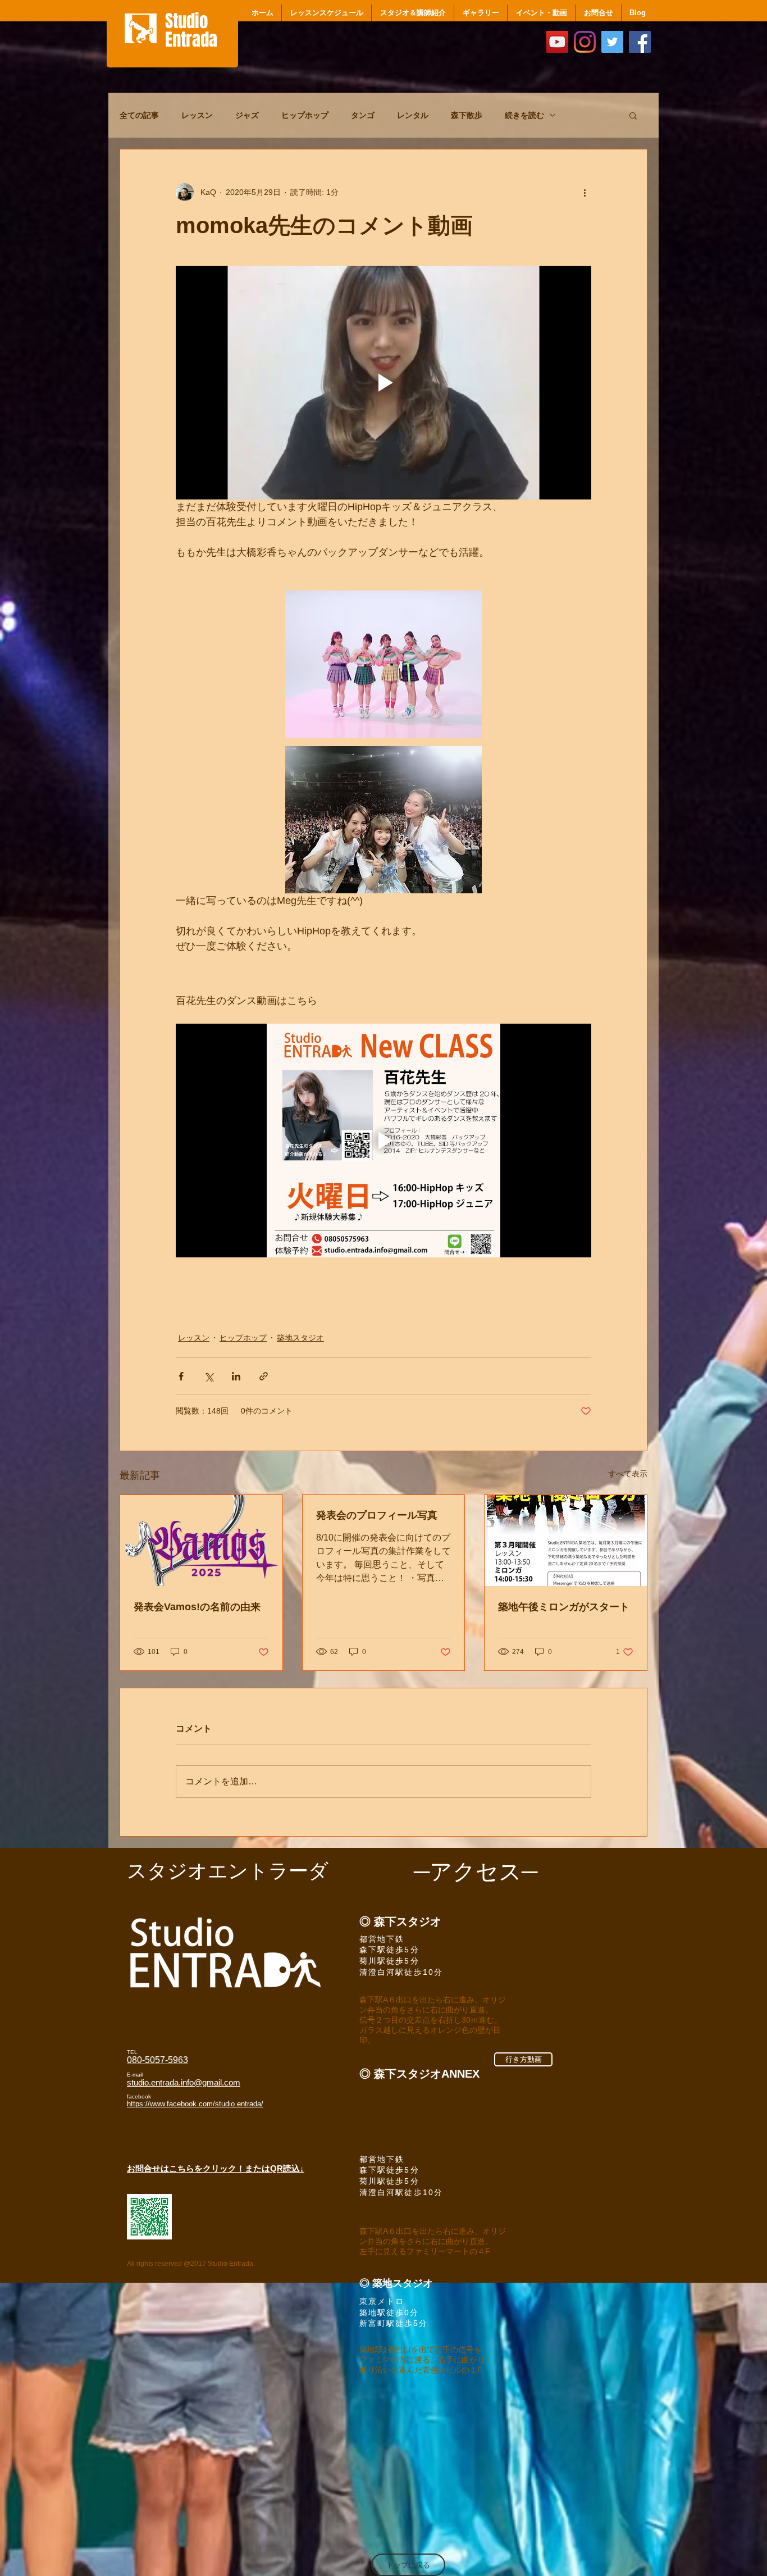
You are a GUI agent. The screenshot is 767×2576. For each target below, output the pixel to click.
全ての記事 (139, 115)
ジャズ (247, 115)
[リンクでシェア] (264, 1375)
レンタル (413, 115)
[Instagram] (585, 42)
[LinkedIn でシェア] (236, 1375)
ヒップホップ (305, 115)
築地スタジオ (300, 1336)
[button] (633, 115)
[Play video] (383, 383)
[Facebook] (640, 42)
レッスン (197, 115)
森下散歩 (467, 115)
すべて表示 (628, 1472)
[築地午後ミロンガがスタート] (566, 1539)
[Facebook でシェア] (181, 1375)
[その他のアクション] (585, 192)
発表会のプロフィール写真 (377, 1514)
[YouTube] (557, 42)
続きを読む (524, 115)
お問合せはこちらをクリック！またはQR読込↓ (216, 2167)
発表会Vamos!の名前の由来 (197, 1605)
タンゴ (363, 115)
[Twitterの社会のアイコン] (612, 42)
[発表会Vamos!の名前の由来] (201, 1539)
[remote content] (383, 980)
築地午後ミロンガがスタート (564, 1605)
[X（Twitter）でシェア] (209, 1375)
